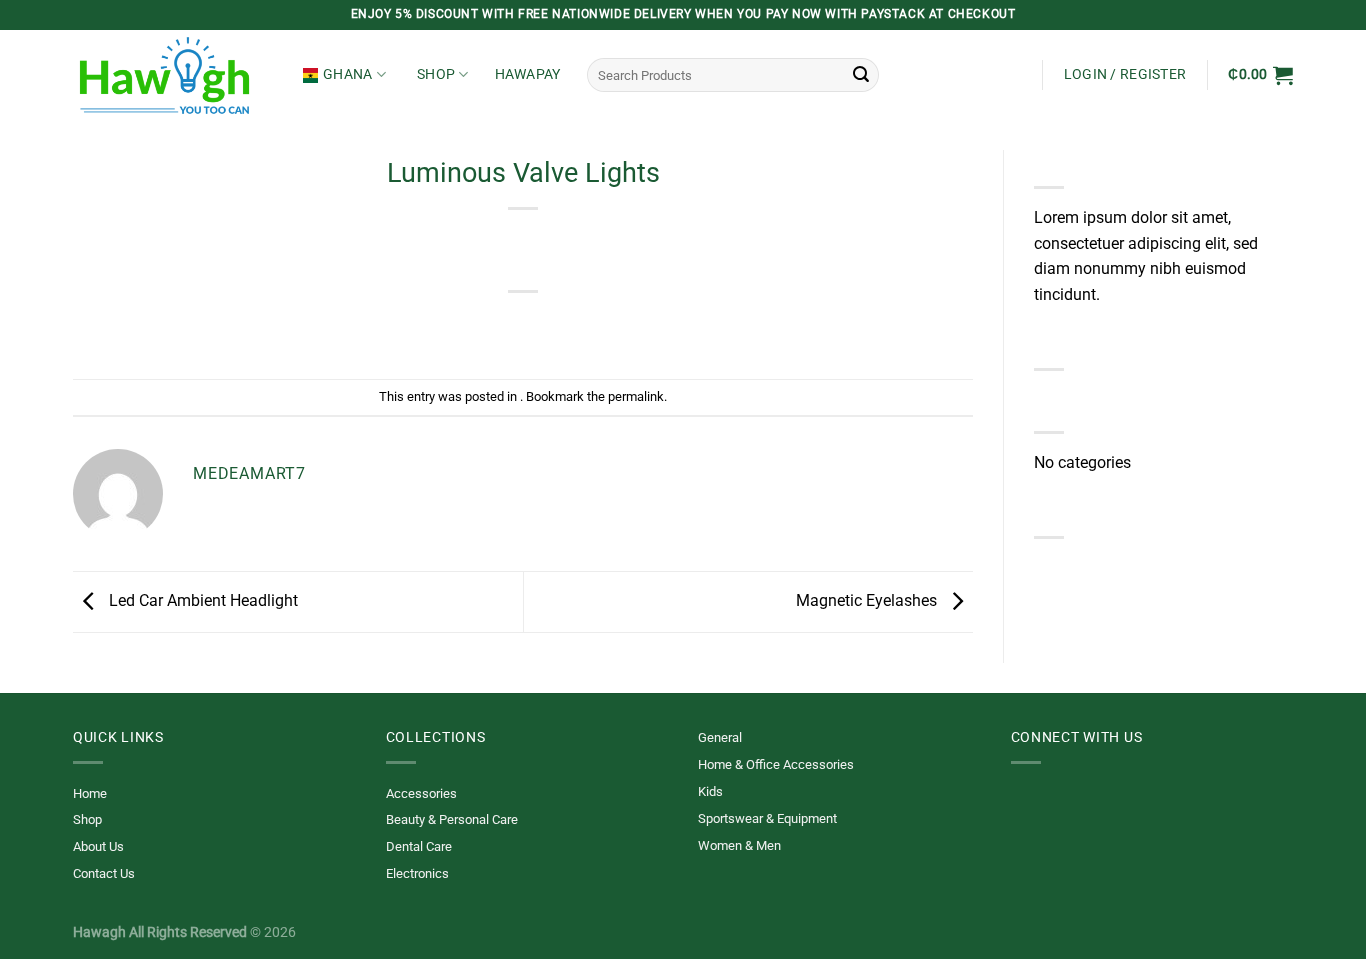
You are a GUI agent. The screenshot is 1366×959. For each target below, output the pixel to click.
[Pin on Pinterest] (559, 325)
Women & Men (739, 845)
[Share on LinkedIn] (596, 325)
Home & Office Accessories (776, 764)
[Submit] (861, 75)
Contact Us (104, 873)
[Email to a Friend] (523, 325)
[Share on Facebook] (451, 325)
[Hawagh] (173, 75)
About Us (98, 846)
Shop (436, 74)
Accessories (421, 793)
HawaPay (528, 74)
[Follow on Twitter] (1023, 805)
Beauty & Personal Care (452, 819)
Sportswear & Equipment (767, 818)
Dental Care (419, 846)
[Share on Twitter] (487, 325)
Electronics (417, 873)
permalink (636, 396)
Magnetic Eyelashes (868, 600)
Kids (710, 791)
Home (90, 793)
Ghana (347, 74)
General (720, 737)
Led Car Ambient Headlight (201, 600)
